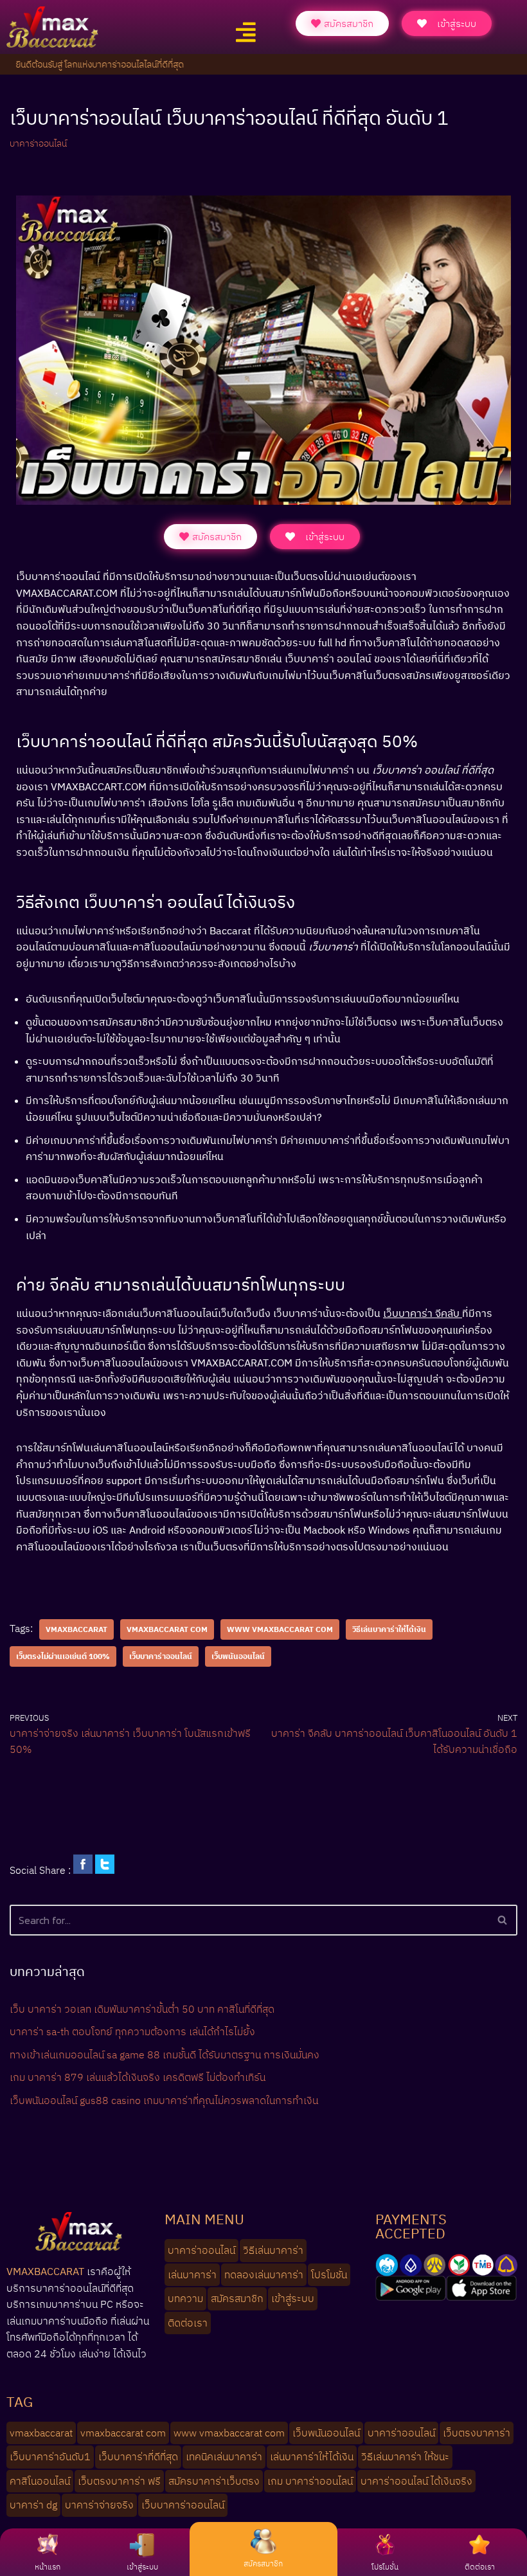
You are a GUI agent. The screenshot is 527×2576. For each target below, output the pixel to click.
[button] (246, 32)
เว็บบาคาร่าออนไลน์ (161, 1656)
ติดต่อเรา (480, 2567)
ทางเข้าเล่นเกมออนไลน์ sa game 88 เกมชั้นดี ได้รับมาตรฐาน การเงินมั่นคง (165, 2054)
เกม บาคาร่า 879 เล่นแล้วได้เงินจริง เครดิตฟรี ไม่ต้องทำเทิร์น (138, 2077)
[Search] (503, 1920)
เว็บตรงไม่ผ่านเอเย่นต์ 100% (63, 1656)
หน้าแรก (48, 2567)
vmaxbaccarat (76, 1629)
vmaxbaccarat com (167, 1629)
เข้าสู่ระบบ (142, 2567)
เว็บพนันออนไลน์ (238, 1656)
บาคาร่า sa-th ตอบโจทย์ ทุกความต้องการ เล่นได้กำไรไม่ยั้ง (132, 2031)
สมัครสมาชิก (263, 2563)
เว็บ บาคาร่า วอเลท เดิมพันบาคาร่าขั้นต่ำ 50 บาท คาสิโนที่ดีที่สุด (142, 2009)
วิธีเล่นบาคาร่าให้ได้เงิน (389, 1629)
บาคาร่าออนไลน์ (38, 143)
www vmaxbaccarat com (280, 1629)
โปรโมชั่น (385, 2567)
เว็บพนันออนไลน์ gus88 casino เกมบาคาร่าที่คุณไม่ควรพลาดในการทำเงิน (164, 2100)
